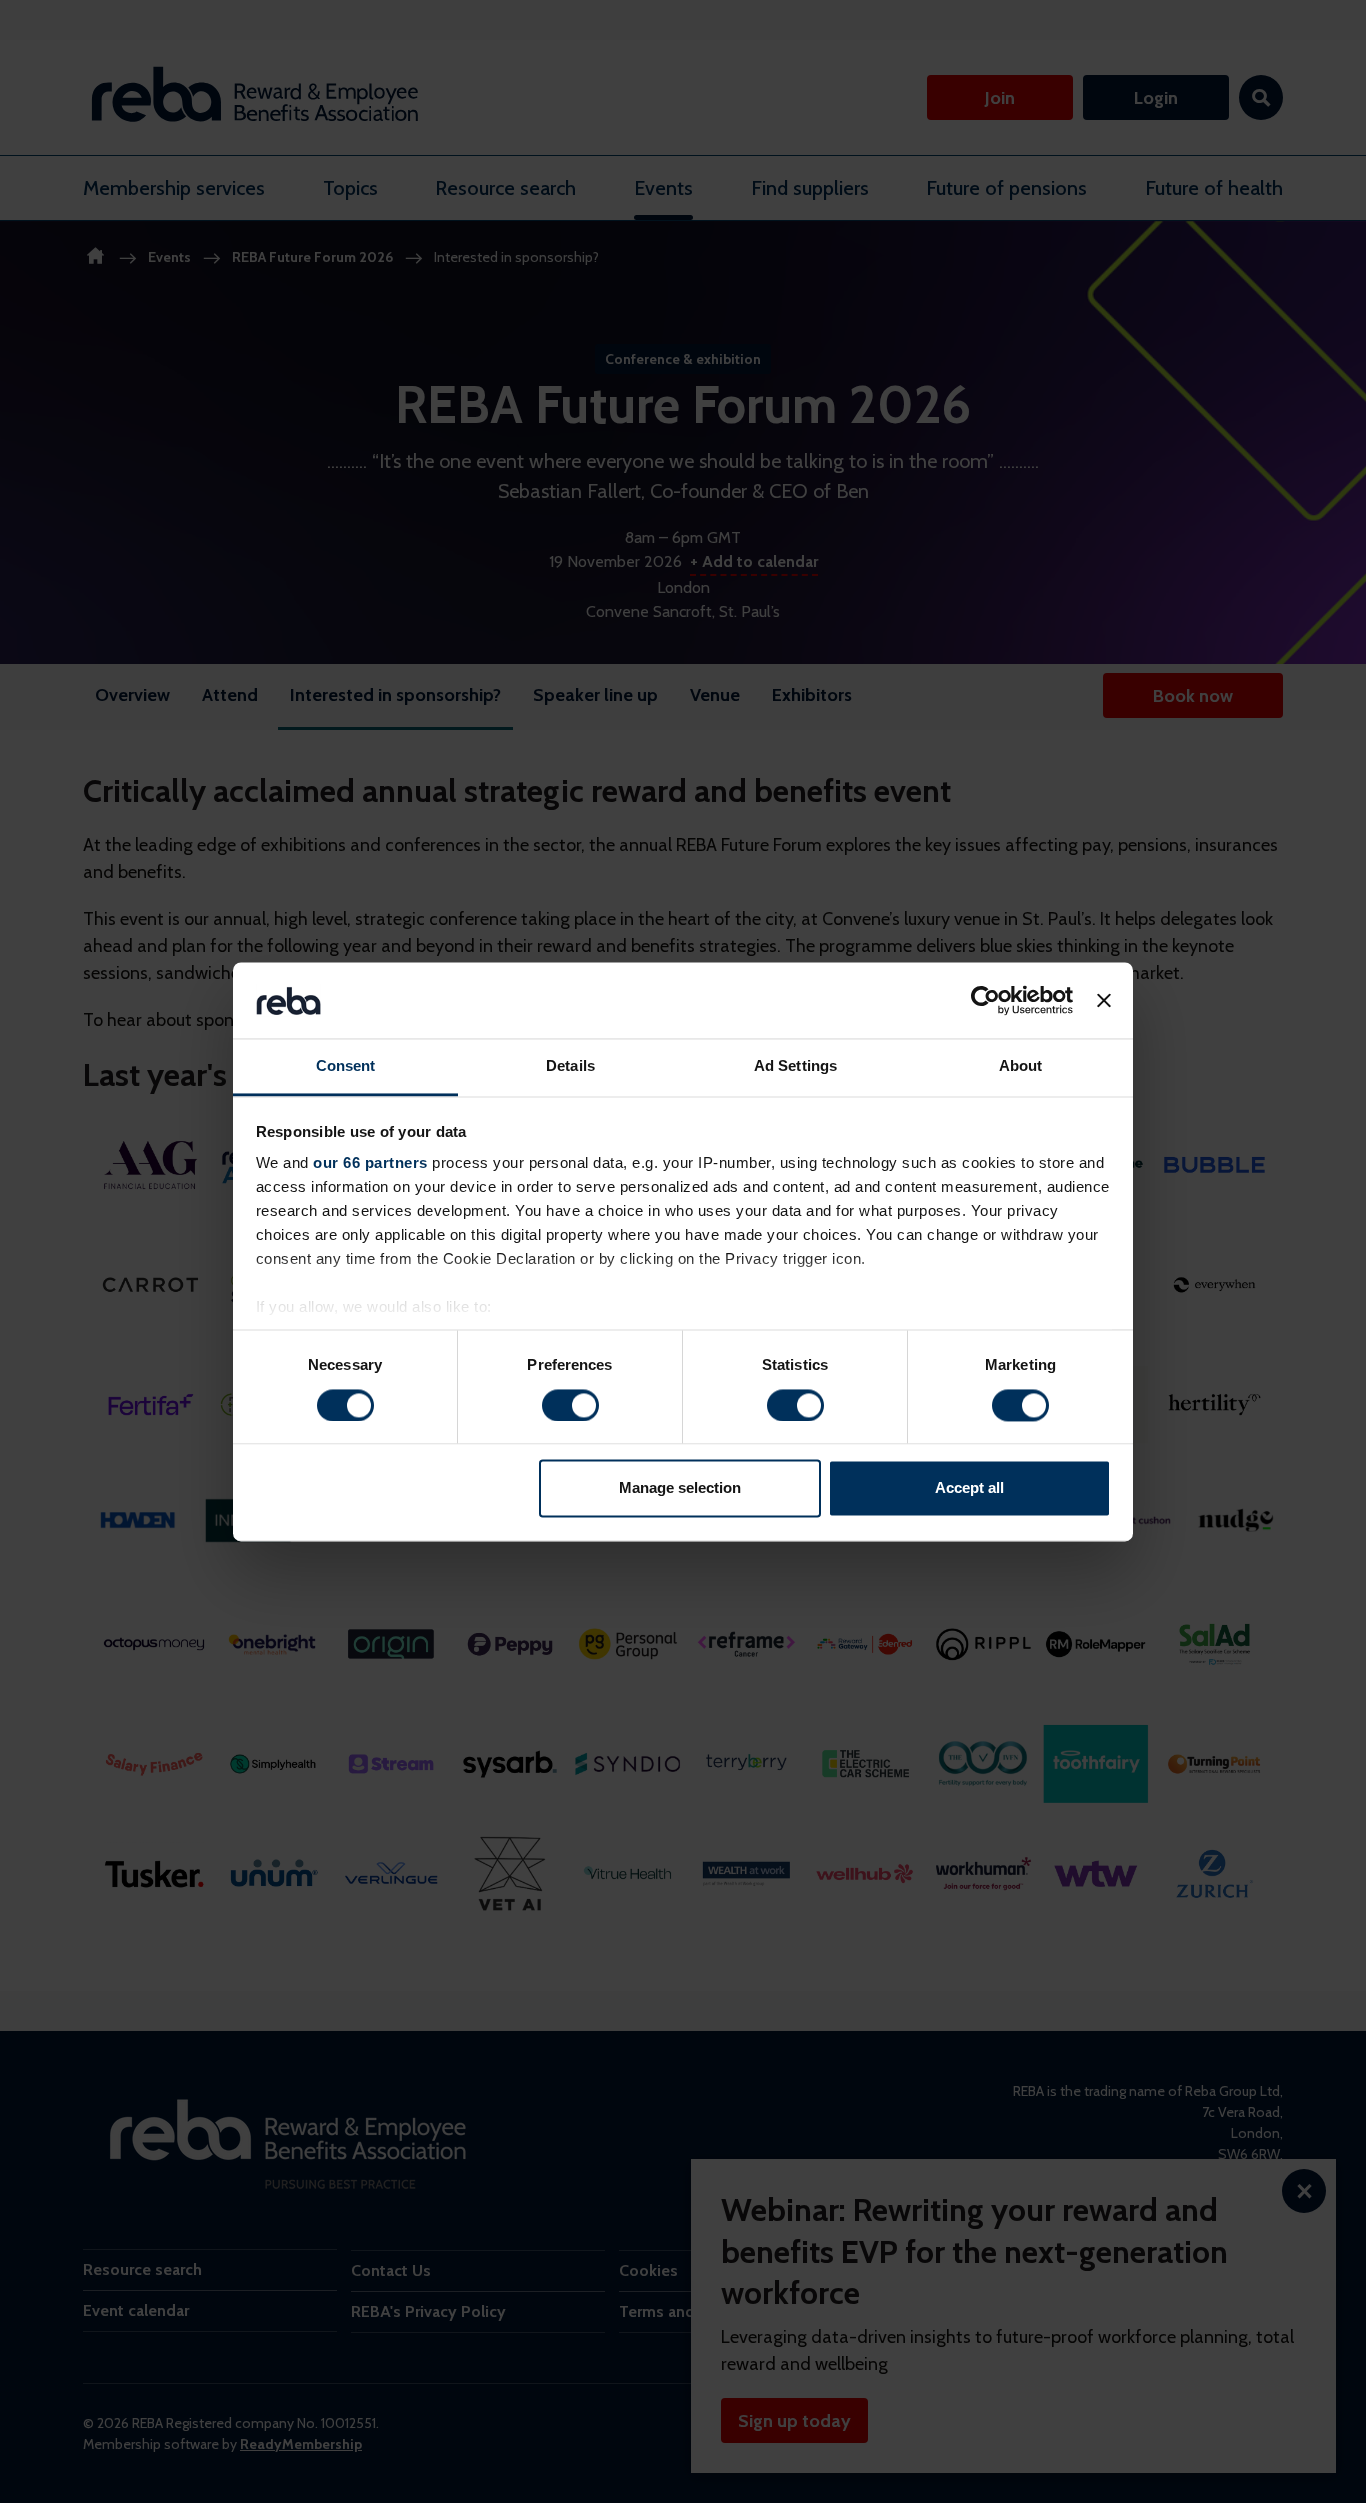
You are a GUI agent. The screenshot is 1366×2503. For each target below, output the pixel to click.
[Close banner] (1104, 1000)
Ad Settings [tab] (795, 1066)
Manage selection (680, 1488)
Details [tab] (570, 1066)
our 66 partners (370, 1163)
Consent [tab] (346, 1066)
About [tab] (1021, 1066)
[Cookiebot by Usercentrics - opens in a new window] (985, 1000)
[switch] (570, 1405)
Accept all (969, 1488)
